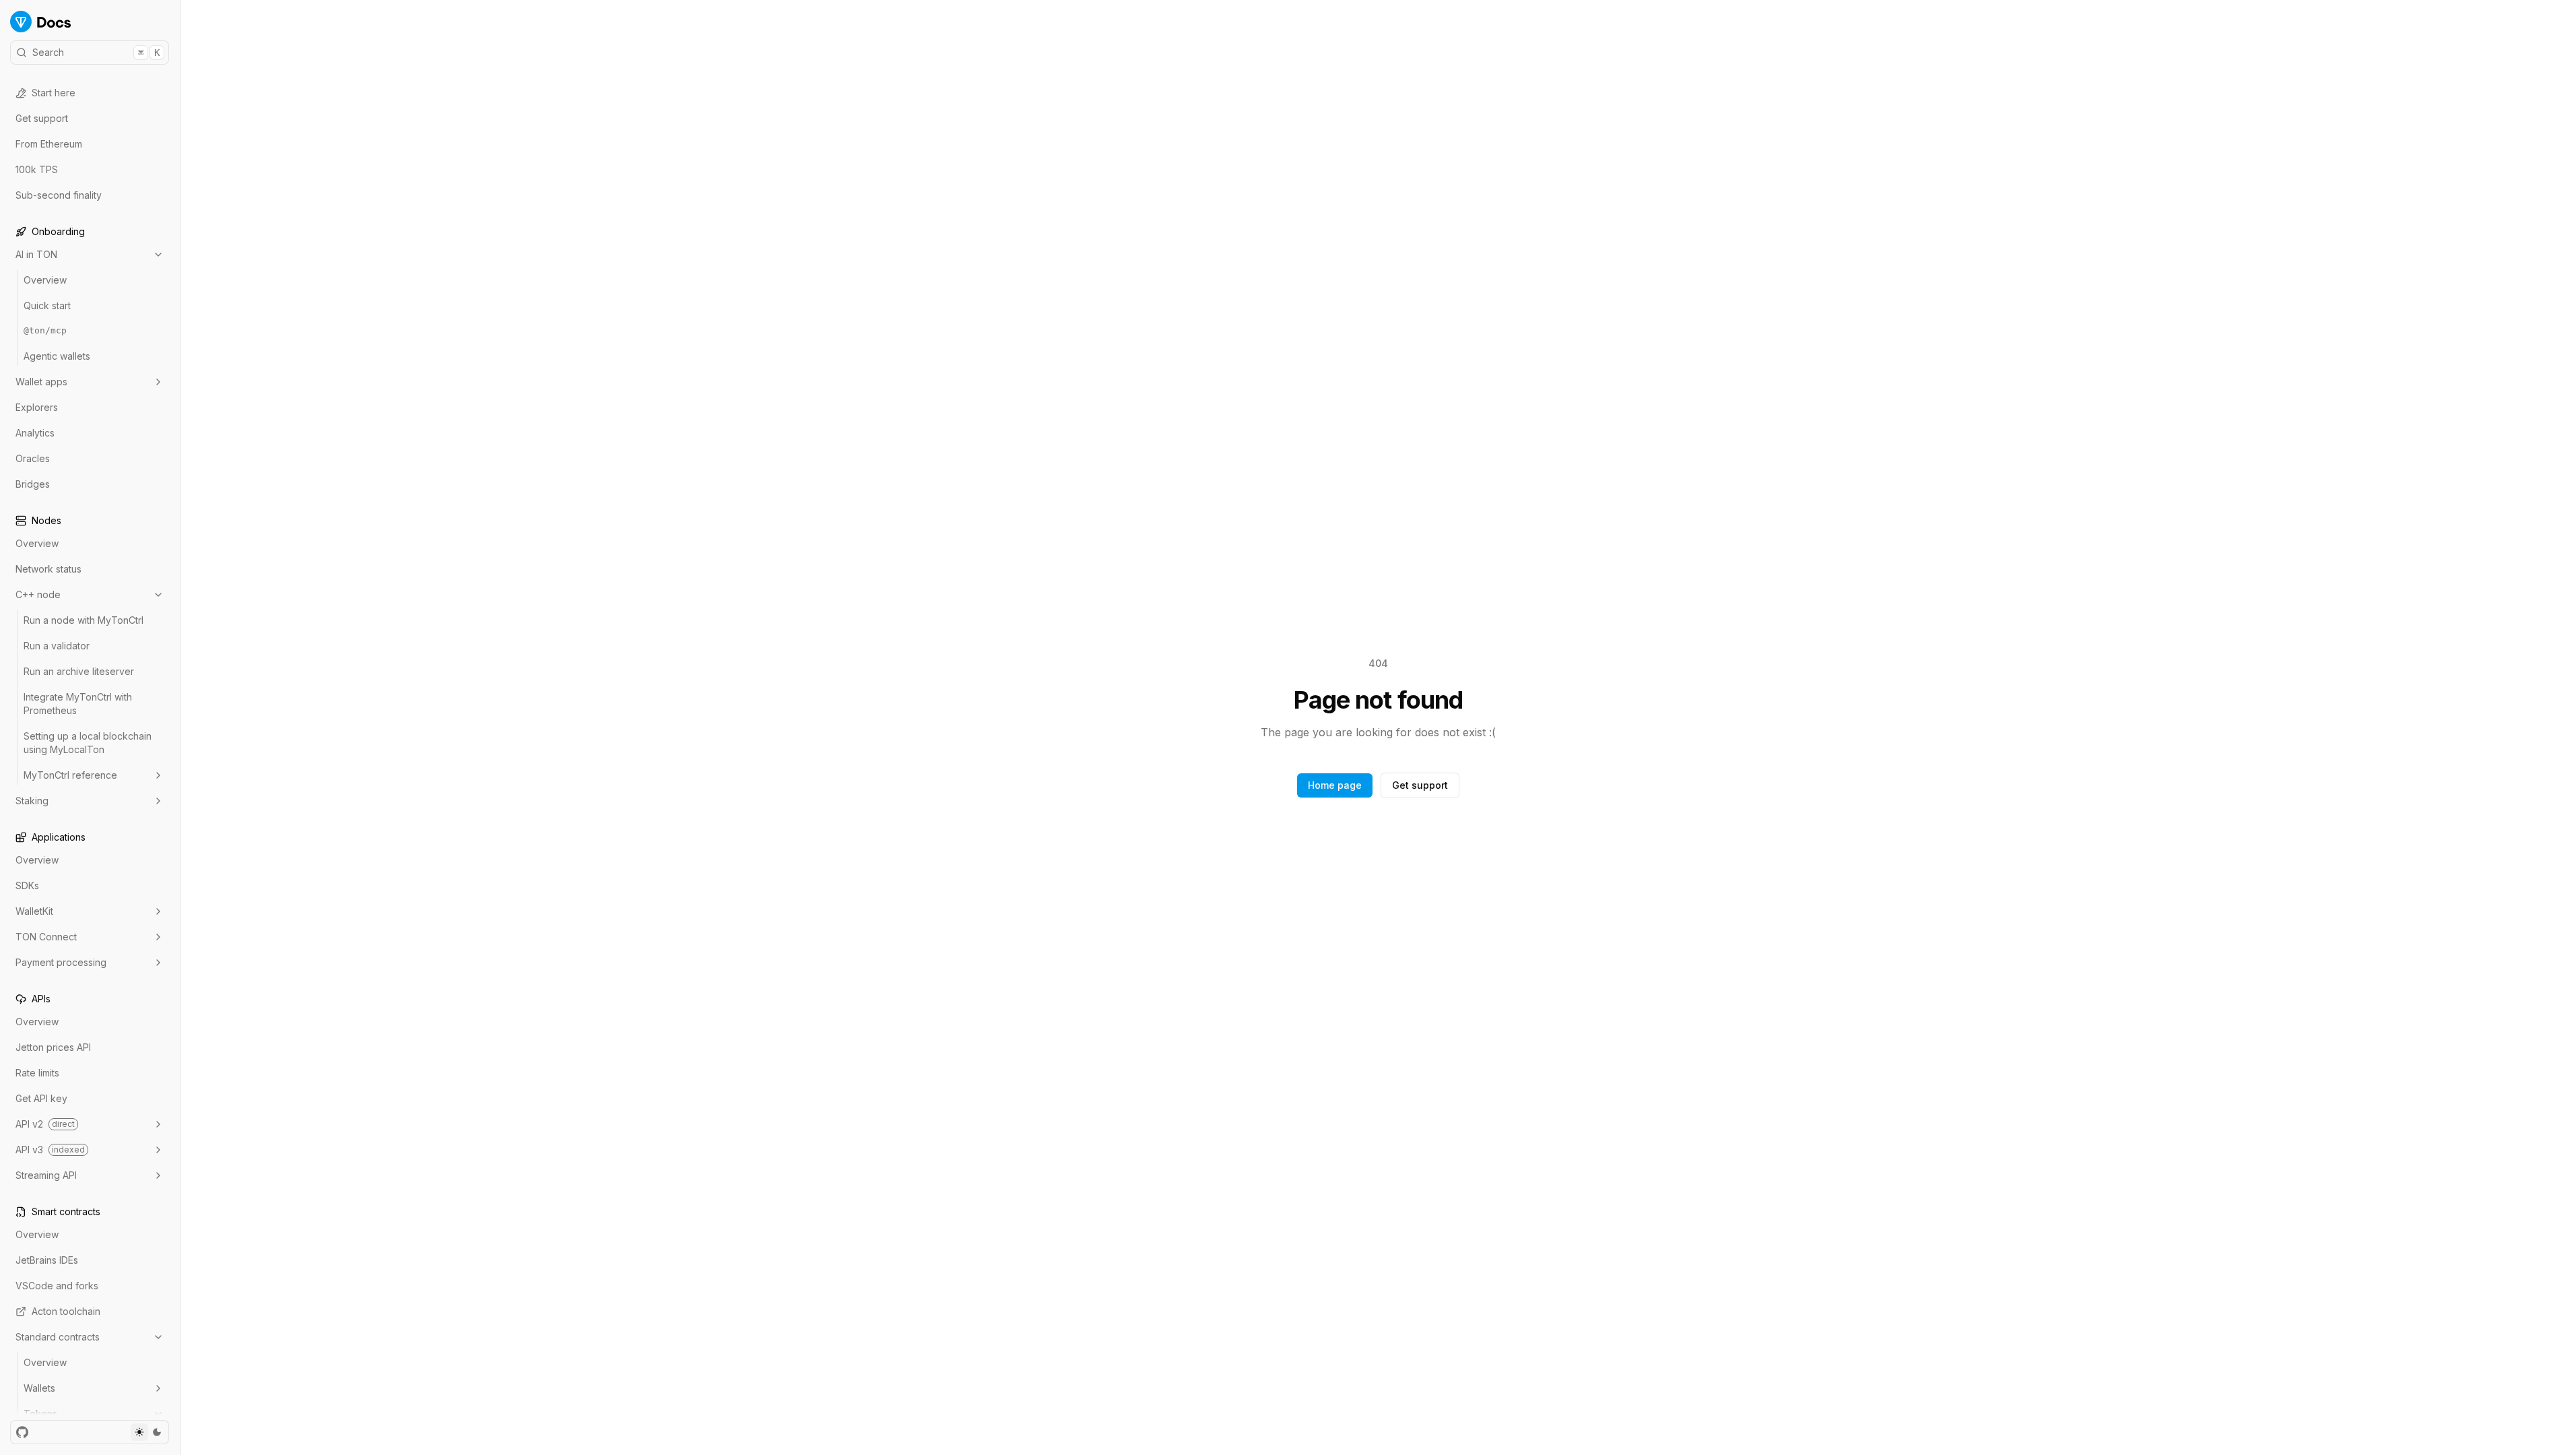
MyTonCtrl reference (70, 775)
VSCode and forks (57, 1286)
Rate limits (37, 1073)
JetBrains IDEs (47, 1260)
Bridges (33, 484)
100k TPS (37, 169)
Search (96, 52)
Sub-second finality (59, 195)
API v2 (45, 1124)
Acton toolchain (66, 1311)
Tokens (40, 1414)
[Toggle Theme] (148, 1432)
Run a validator (57, 646)
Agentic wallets (57, 356)
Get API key (41, 1098)
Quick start (47, 305)
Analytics (35, 433)
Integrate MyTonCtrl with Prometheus (78, 704)
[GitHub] (22, 1432)
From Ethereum (49, 144)
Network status (48, 569)
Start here (54, 93)
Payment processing (61, 962)
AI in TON (36, 254)
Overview (45, 280)
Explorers (37, 407)
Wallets (39, 1388)
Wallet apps (41, 382)
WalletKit (34, 911)
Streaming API (46, 1175)
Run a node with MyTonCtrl (84, 620)
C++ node (38, 594)
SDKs (27, 885)
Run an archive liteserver (79, 671)
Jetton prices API (53, 1047)
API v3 (50, 1150)
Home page (1335, 785)
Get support (42, 118)
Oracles (33, 458)
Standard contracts (58, 1337)
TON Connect (46, 937)
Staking (32, 801)
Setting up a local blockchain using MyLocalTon (88, 743)
